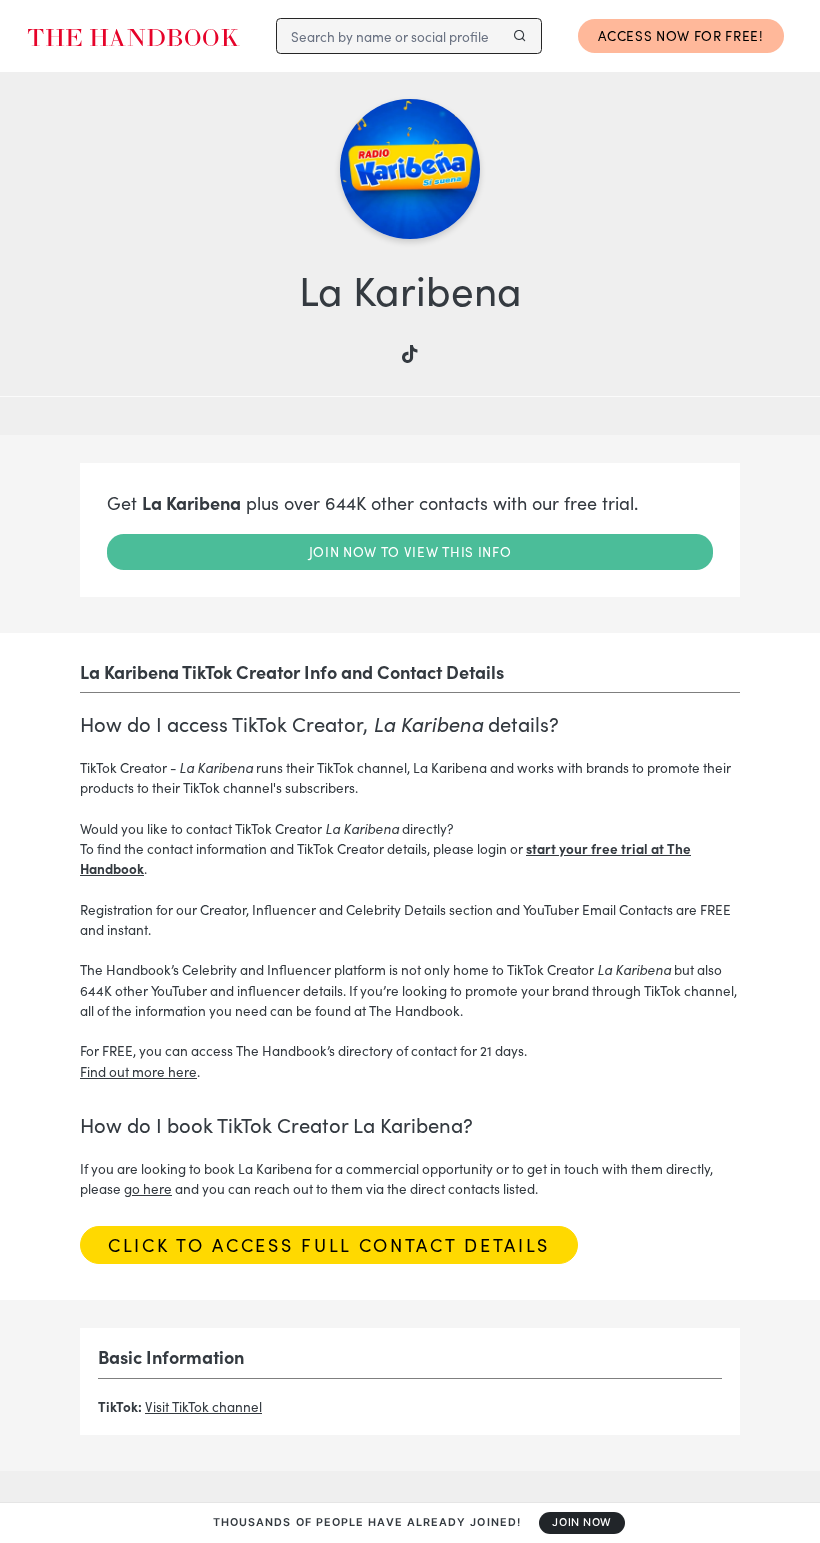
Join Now (581, 1522)
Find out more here (138, 1071)
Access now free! (681, 35)
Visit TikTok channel (203, 1406)
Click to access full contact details (329, 1245)
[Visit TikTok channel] (410, 355)
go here (148, 1188)
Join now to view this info (410, 551)
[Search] (519, 36)
